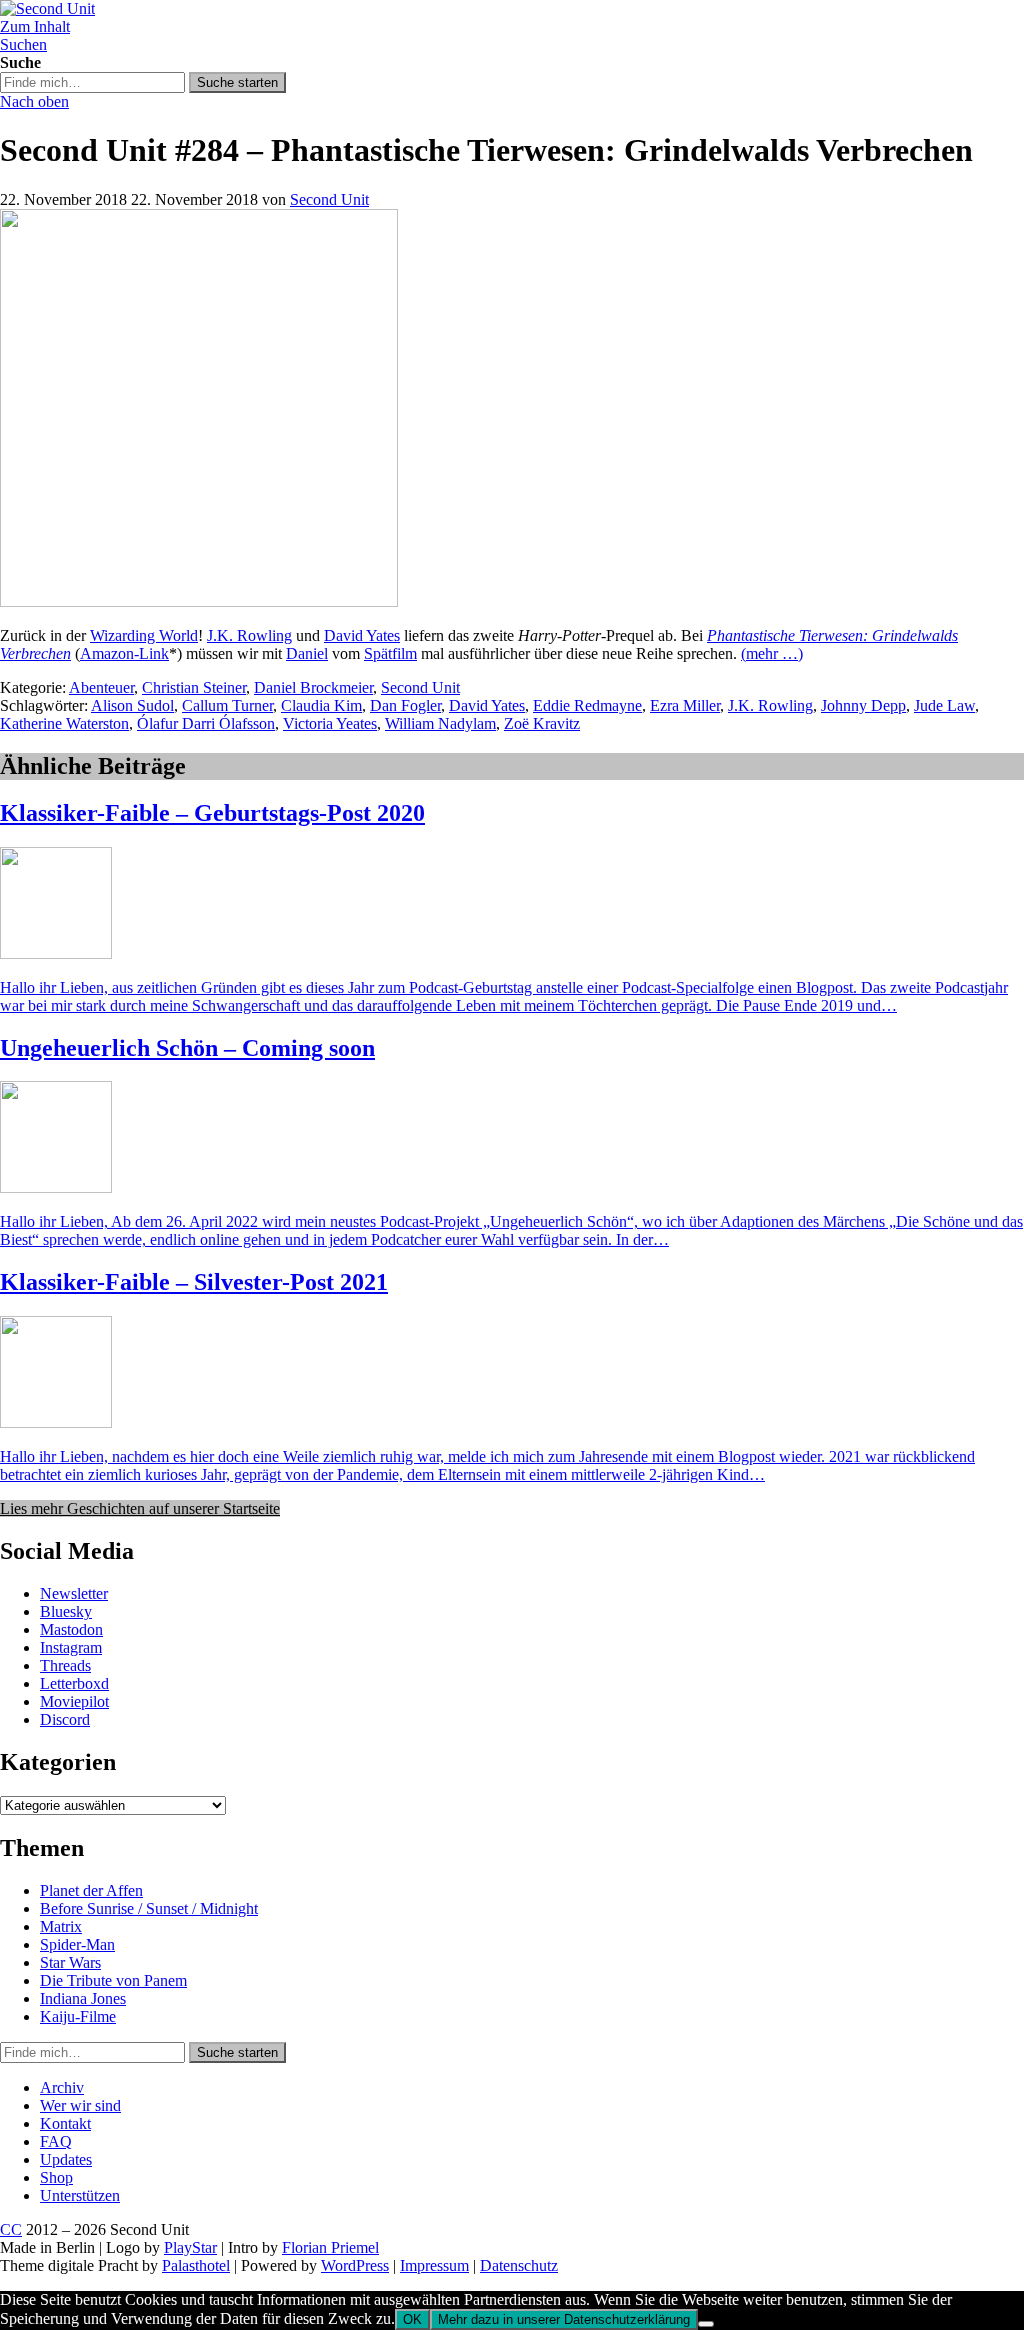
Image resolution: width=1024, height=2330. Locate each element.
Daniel (307, 653)
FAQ (56, 2141)
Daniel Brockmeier (313, 687)
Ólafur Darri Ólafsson (206, 723)
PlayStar (190, 2247)
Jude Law (944, 705)
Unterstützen (80, 2195)
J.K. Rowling (249, 635)
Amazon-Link (124, 653)
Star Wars (70, 1962)
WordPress (355, 2265)
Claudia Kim (321, 705)
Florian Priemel (330, 2247)
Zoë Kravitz (542, 723)
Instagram (71, 1647)
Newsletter (74, 1593)
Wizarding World (144, 635)
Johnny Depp (863, 705)
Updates (66, 2159)
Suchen (23, 44)
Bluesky (66, 1611)
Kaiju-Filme (78, 2016)
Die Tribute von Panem (113, 1980)
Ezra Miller (685, 705)
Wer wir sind (80, 2105)
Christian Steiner (194, 687)
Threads (65, 1665)
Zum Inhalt (35, 26)
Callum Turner (227, 705)
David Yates (362, 635)
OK (412, 2319)
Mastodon (71, 1629)
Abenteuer (101, 687)
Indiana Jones (83, 1998)
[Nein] (706, 2324)
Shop (56, 2177)
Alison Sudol (132, 705)
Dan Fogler (405, 705)
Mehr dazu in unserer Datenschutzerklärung (564, 2319)
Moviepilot (74, 1701)
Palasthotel (196, 2265)
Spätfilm (390, 653)
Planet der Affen (91, 1890)
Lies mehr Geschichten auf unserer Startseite (140, 1508)
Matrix (61, 1926)
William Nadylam (440, 723)
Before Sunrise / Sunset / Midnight (149, 1908)
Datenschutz (519, 2265)
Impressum (434, 2265)
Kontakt (65, 2123)
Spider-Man (77, 1944)
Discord (65, 1719)
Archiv (62, 2087)
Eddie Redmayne (587, 705)
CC (11, 2229)
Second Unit (329, 199)
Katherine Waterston (64, 723)
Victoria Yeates (330, 723)
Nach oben (34, 101)
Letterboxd (74, 1683)
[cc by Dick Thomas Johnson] (199, 601)
